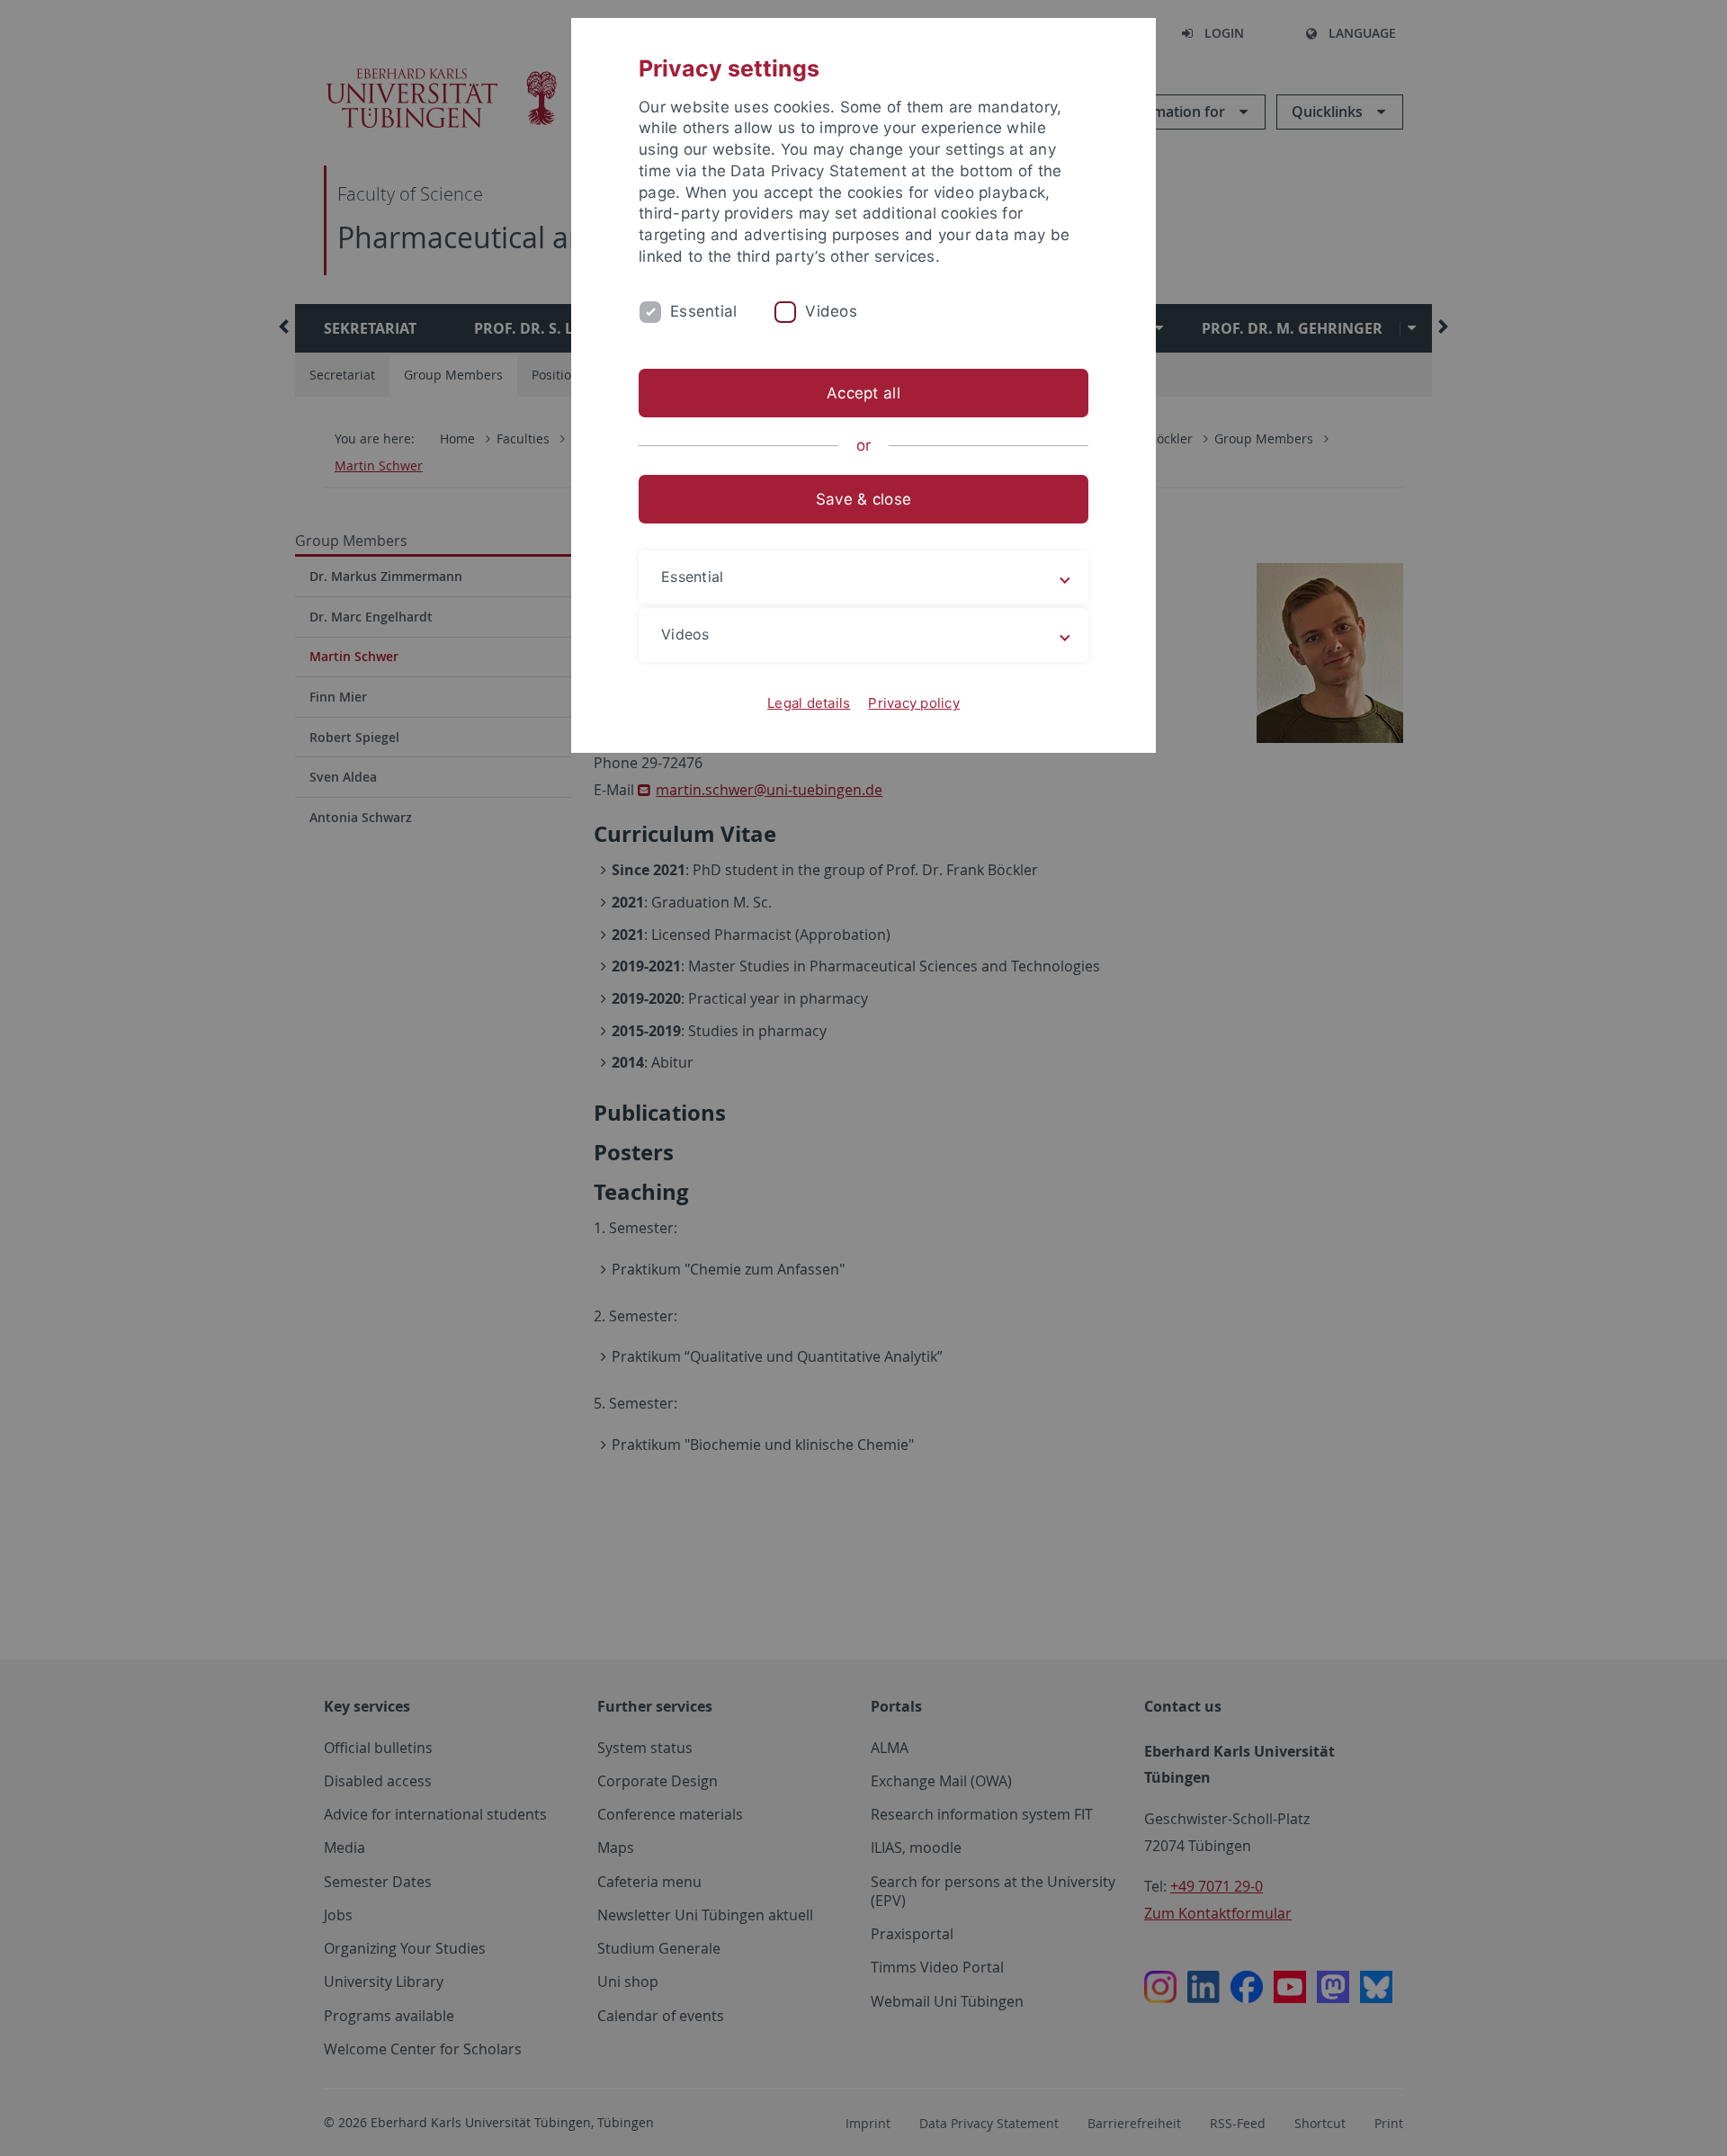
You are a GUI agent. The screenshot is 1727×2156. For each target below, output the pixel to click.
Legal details (809, 703)
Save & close (863, 499)
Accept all (863, 393)
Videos (831, 311)
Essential (703, 311)
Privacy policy (914, 703)
